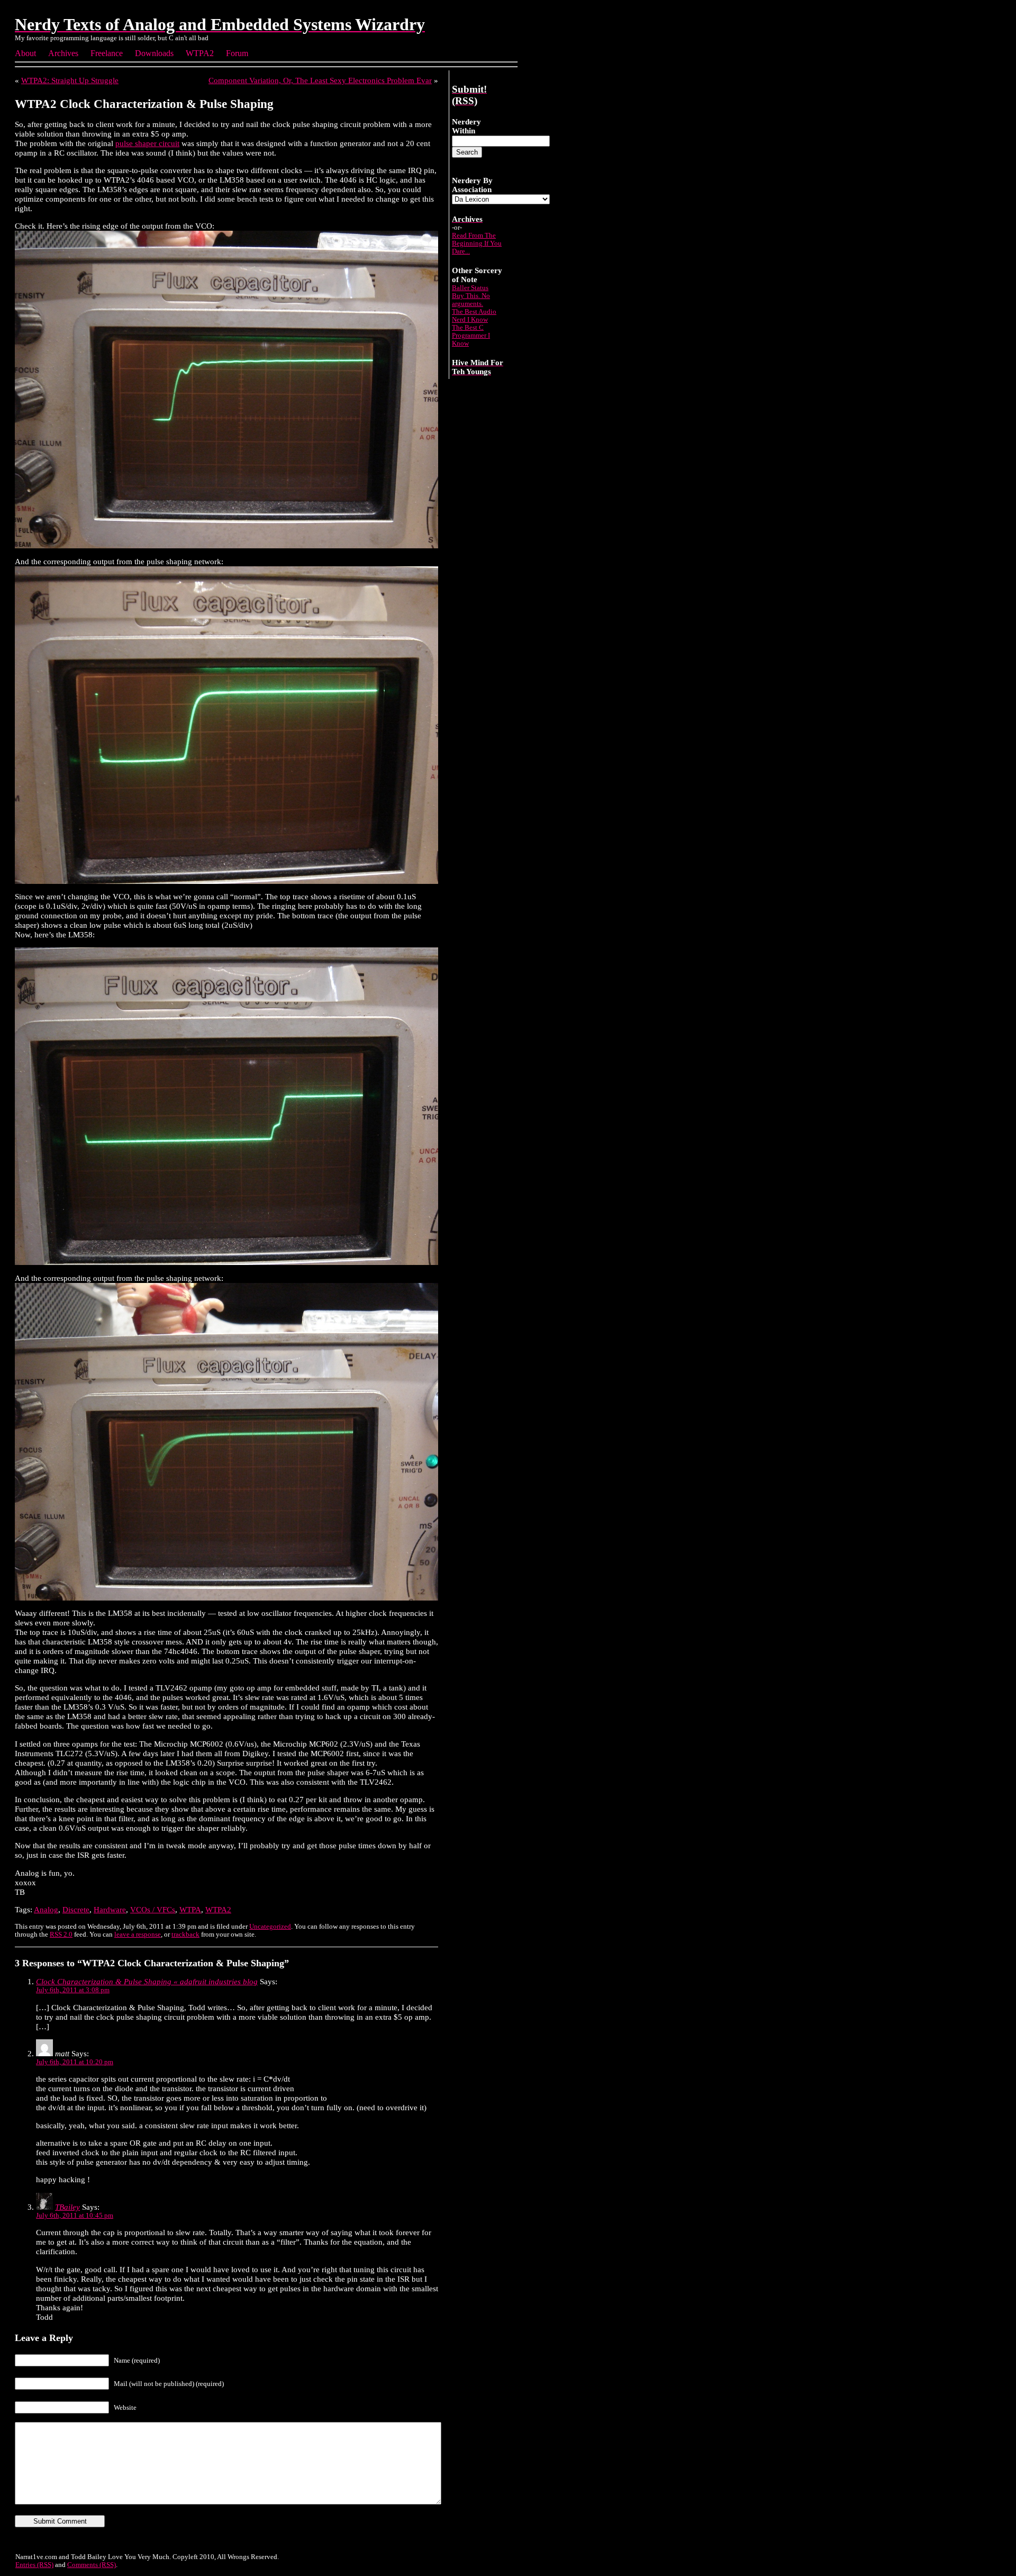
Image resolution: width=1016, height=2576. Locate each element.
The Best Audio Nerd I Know (474, 316)
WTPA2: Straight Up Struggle (70, 80)
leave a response (138, 1935)
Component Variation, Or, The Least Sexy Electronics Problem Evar (320, 80)
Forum (237, 53)
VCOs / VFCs (153, 1909)
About (25, 53)
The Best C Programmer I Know (471, 336)
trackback (185, 1935)
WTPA (190, 1909)
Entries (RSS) (34, 2565)
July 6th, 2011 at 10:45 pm (75, 2216)
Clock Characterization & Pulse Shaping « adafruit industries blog (147, 1981)
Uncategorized (270, 1927)
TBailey (67, 2207)
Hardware (110, 1909)
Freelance (107, 53)
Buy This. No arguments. (471, 300)
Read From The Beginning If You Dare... (477, 243)
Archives (63, 53)
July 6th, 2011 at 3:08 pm (73, 1990)
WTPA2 (200, 53)
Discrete (76, 1909)
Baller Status (470, 288)
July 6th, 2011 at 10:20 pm (75, 2062)
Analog (46, 1909)
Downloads (154, 53)
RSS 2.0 (61, 1935)
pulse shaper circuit (147, 143)
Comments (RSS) (92, 2565)
